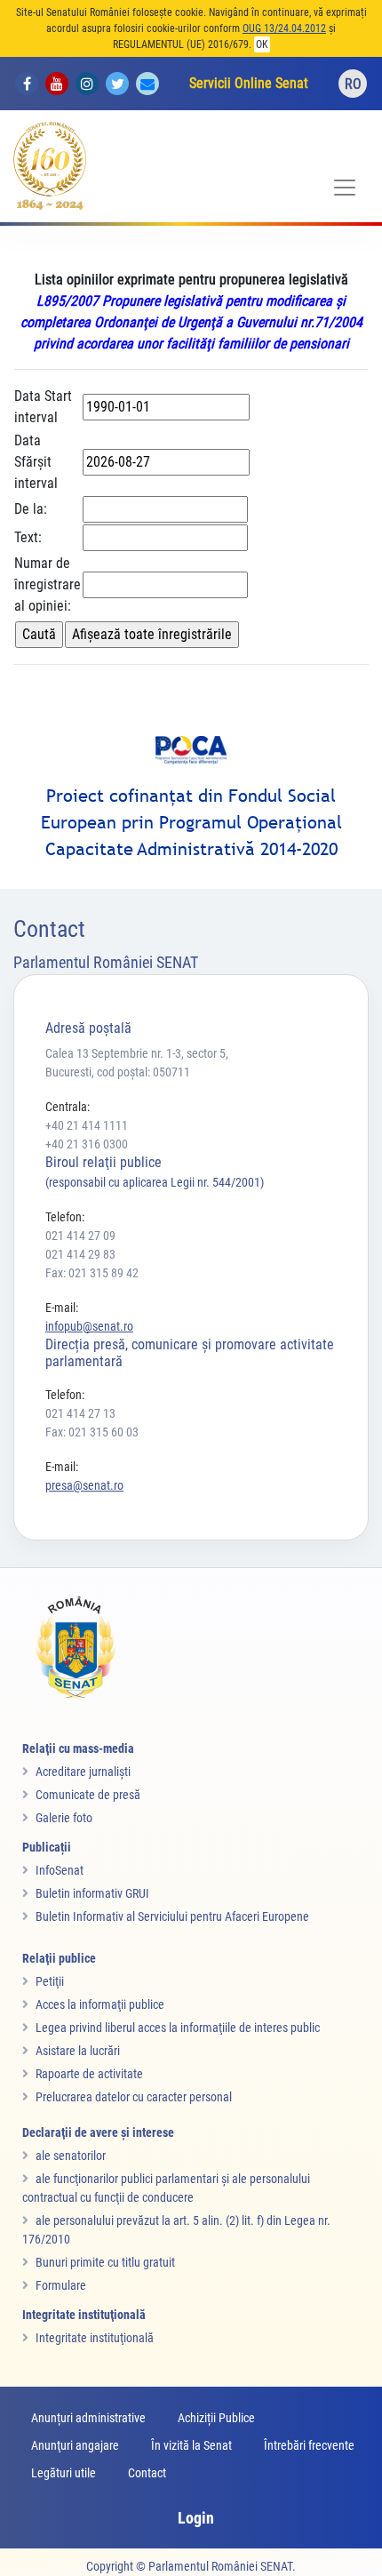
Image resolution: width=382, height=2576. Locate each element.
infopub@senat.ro (89, 1326)
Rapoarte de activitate (89, 2074)
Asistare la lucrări (78, 2051)
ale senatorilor (71, 2156)
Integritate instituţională (95, 2338)
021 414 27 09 (80, 1236)
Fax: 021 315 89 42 (92, 1273)
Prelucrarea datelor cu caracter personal (134, 2097)
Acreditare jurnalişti (83, 1772)
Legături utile (64, 2473)
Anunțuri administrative (88, 2418)
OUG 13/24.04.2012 (284, 28)
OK (262, 44)
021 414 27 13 (80, 1413)
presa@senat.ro (84, 1485)
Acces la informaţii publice (100, 2004)
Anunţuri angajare (75, 2445)
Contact (147, 2473)
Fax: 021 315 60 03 (92, 1432)
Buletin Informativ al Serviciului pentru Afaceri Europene (172, 1916)
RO (353, 84)
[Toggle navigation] (345, 188)
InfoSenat (60, 1870)
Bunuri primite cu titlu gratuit (105, 2262)
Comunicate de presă (88, 1795)
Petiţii (50, 1981)
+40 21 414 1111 (87, 1125)
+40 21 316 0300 (87, 1144)
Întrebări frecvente (309, 2445)
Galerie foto (64, 1818)
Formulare (61, 2285)
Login (196, 2518)
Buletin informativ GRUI (92, 1893)
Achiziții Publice (216, 2418)
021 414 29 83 (80, 1254)
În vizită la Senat (191, 2445)
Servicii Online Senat (249, 83)
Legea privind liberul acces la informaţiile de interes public (178, 2028)
